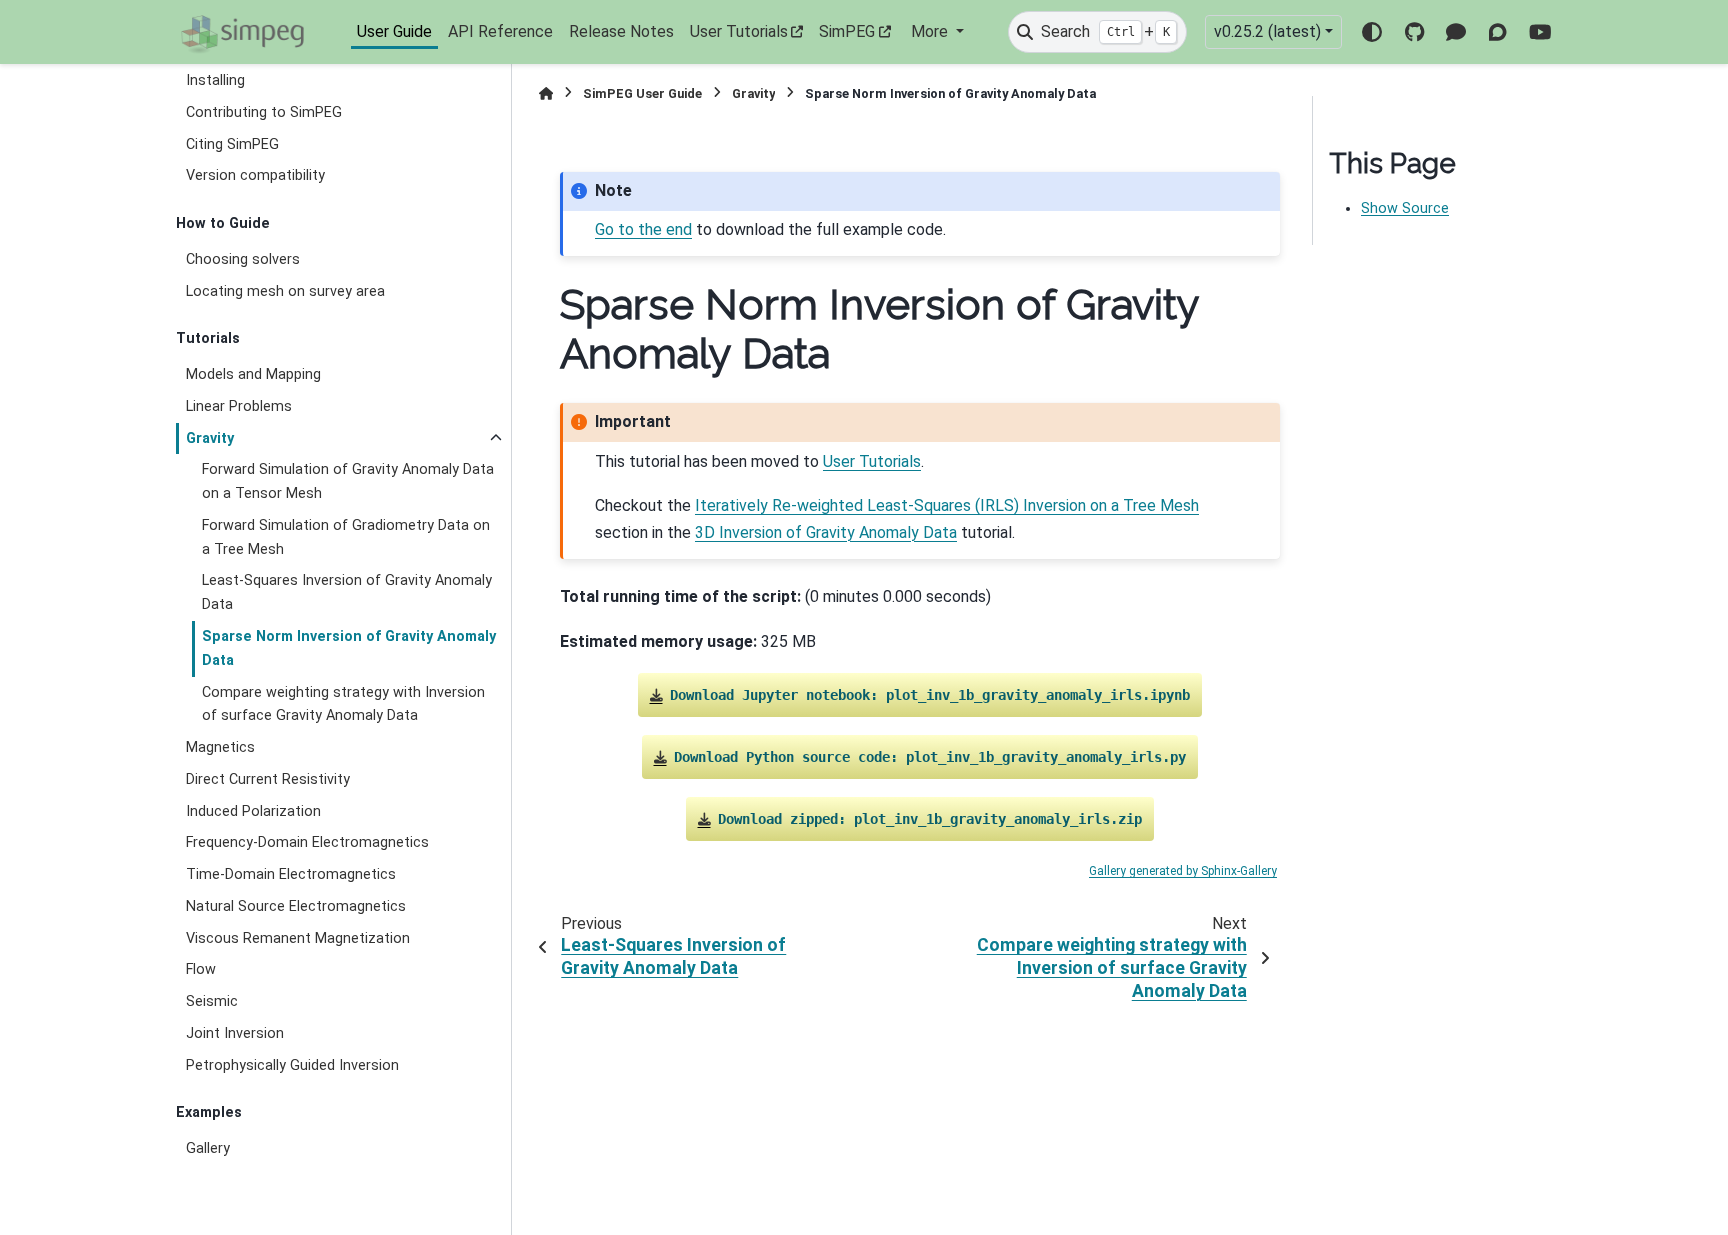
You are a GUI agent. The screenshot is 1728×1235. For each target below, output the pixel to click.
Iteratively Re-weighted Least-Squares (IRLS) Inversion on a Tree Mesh (947, 505)
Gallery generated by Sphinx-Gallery (1183, 871)
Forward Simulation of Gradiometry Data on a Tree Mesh (346, 537)
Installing (215, 80)
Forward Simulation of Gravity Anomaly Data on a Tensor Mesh (348, 481)
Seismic (212, 1001)
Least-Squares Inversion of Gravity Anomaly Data (347, 592)
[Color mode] (1372, 32)
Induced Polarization (253, 811)
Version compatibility (255, 175)
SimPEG (847, 31)
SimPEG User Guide (642, 93)
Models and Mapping (253, 374)
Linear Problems (239, 406)
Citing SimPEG (232, 144)
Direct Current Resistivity (268, 779)
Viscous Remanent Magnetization (298, 938)
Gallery (208, 1148)
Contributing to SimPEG (264, 112)
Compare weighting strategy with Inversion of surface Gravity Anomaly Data (343, 704)
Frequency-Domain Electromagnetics (307, 842)
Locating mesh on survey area (285, 291)
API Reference (500, 31)
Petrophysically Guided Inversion (292, 1065)
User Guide (394, 31)
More (931, 31)
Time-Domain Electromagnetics (291, 874)
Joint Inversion (235, 1033)
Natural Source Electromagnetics (296, 906)
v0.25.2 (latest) (1267, 31)
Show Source (1405, 208)
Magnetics (220, 747)
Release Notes (621, 31)
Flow (201, 969)
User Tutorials (739, 31)
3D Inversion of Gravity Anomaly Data (826, 532)
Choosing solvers (243, 259)
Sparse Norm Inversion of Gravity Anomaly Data (349, 648)
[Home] (546, 93)
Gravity (210, 438)
